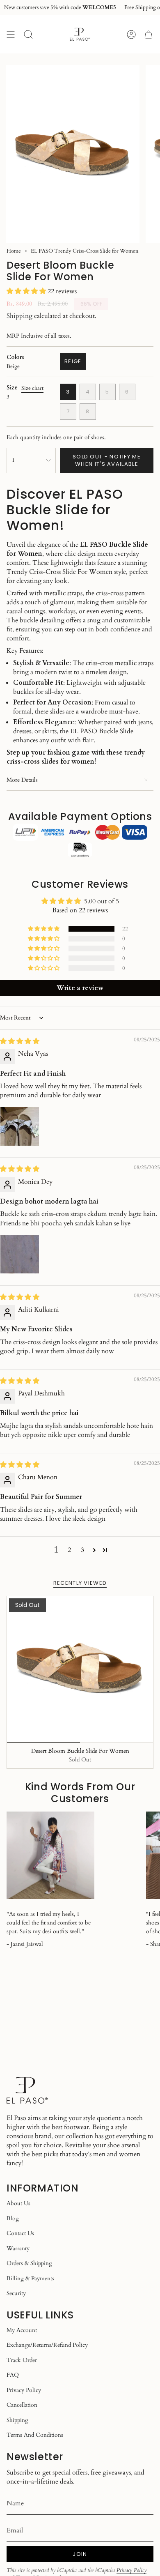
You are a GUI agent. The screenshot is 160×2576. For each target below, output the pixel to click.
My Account (22, 2330)
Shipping (19, 316)
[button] (27, 291)
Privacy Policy (24, 2390)
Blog (13, 2218)
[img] (20, 1041)
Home (14, 251)
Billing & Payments (30, 2278)
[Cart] (149, 34)
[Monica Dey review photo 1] (20, 1254)
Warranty (18, 2248)
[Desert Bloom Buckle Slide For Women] (80, 1669)
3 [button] (82, 1550)
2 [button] (69, 1550)
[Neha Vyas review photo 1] (20, 1126)
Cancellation (22, 2405)
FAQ (13, 2375)
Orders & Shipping (29, 2263)
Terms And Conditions (35, 2435)
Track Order (22, 2360)
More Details (22, 780)
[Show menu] (11, 34)
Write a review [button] (80, 988)
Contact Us (20, 2233)
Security (16, 2293)
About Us (18, 2203)
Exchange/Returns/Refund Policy (47, 2345)
